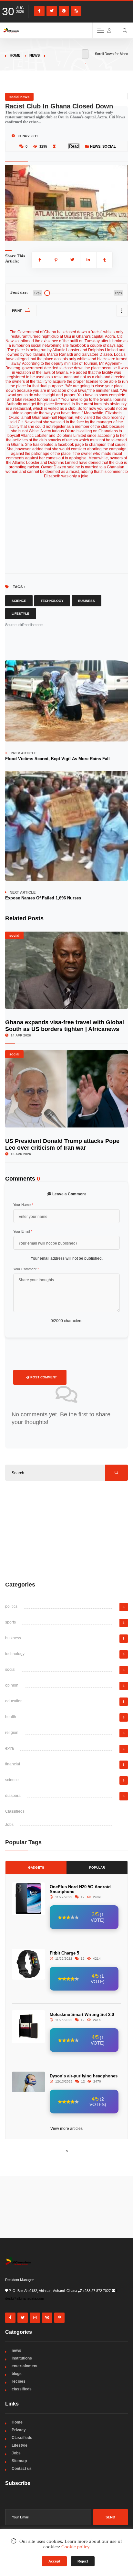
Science (19, 601)
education (14, 1701)
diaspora (13, 1796)
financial (13, 1764)
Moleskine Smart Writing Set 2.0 (82, 2015)
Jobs (9, 1825)
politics (11, 1606)
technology (15, 1654)
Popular (97, 1868)
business (13, 1638)
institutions (22, 2358)
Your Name (23, 1205)
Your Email (23, 1231)
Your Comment (26, 1269)
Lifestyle (20, 614)
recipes (19, 2381)
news (35, 55)
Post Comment (43, 1377)
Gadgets (36, 1868)
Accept (54, 2561)
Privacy (19, 2430)
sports (10, 1622)
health (11, 1717)
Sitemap (19, 2461)
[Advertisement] (66, 1531)
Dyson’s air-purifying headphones (84, 2076)
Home (15, 55)
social (109, 146)
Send (110, 2517)
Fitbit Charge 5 (64, 1953)
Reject (83, 2561)
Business (87, 601)
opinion (12, 1685)
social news (19, 97)
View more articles (66, 2129)
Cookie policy (76, 2547)
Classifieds (15, 1811)
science (12, 1780)
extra (10, 1748)
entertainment (25, 2366)
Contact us (22, 2469)
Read (74, 146)
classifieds (22, 2389)
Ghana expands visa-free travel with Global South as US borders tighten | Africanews (65, 1026)
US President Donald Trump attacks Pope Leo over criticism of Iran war (62, 1144)
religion (12, 1733)
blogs (17, 2374)
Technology (52, 601)
